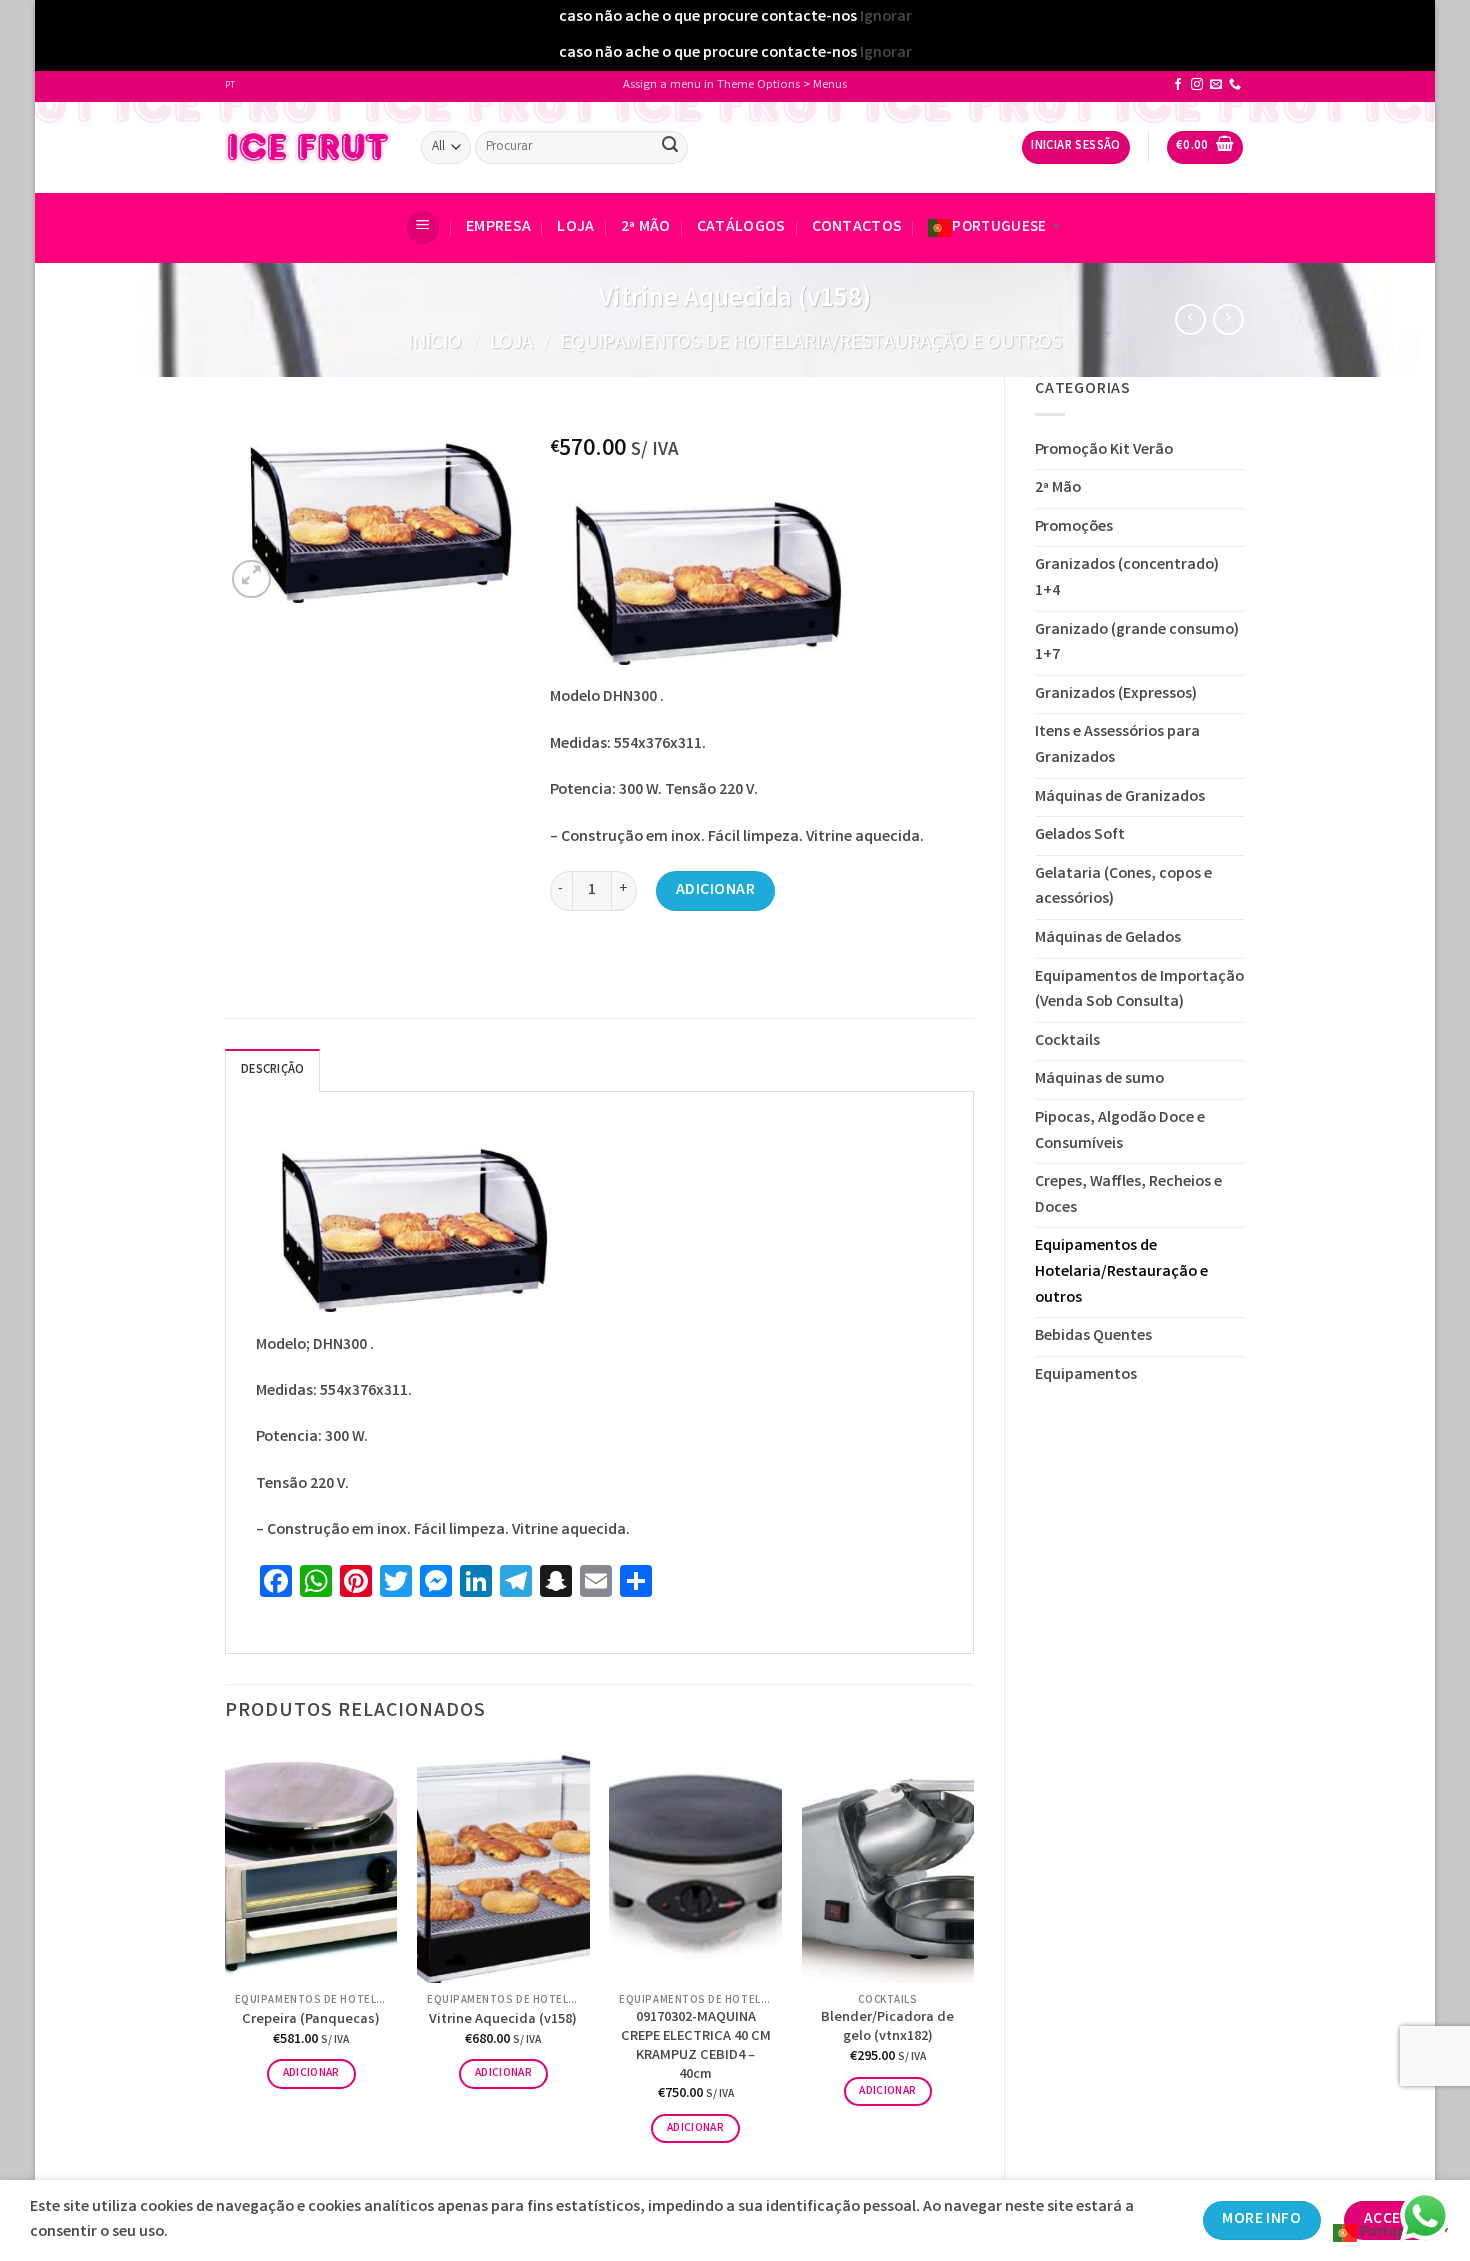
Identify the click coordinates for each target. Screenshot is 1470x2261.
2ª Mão (646, 227)
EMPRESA (498, 227)
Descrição (272, 1070)
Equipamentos (1086, 1375)
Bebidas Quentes (1093, 1336)
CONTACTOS (857, 227)
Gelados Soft (1080, 835)
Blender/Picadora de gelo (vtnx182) (887, 2028)
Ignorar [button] (886, 17)
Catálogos (741, 227)
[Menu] (423, 227)
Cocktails (1067, 1041)
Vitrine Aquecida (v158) (503, 2021)
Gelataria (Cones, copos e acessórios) (1123, 887)
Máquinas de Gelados (1108, 938)
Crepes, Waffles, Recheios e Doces (1128, 1195)
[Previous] (226, 1964)
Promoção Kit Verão (1104, 450)
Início (435, 344)
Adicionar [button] (311, 2073)
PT (230, 86)
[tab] (272, 1070)
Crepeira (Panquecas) (311, 2021)
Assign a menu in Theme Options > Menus (735, 85)
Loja (575, 227)
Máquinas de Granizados (1120, 797)
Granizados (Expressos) (1116, 694)
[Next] (973, 1964)
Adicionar (715, 890)
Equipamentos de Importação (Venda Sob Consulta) (1139, 990)
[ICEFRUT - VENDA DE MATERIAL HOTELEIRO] (308, 147)
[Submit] (670, 147)
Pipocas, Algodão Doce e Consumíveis (1120, 1131)
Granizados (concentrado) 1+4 (1127, 578)
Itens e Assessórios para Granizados (1117, 745)
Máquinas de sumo (1099, 1079)
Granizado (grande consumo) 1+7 (1137, 643)
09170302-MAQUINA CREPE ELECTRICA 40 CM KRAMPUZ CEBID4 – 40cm (696, 2047)
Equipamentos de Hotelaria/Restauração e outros (811, 344)
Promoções (1074, 527)
